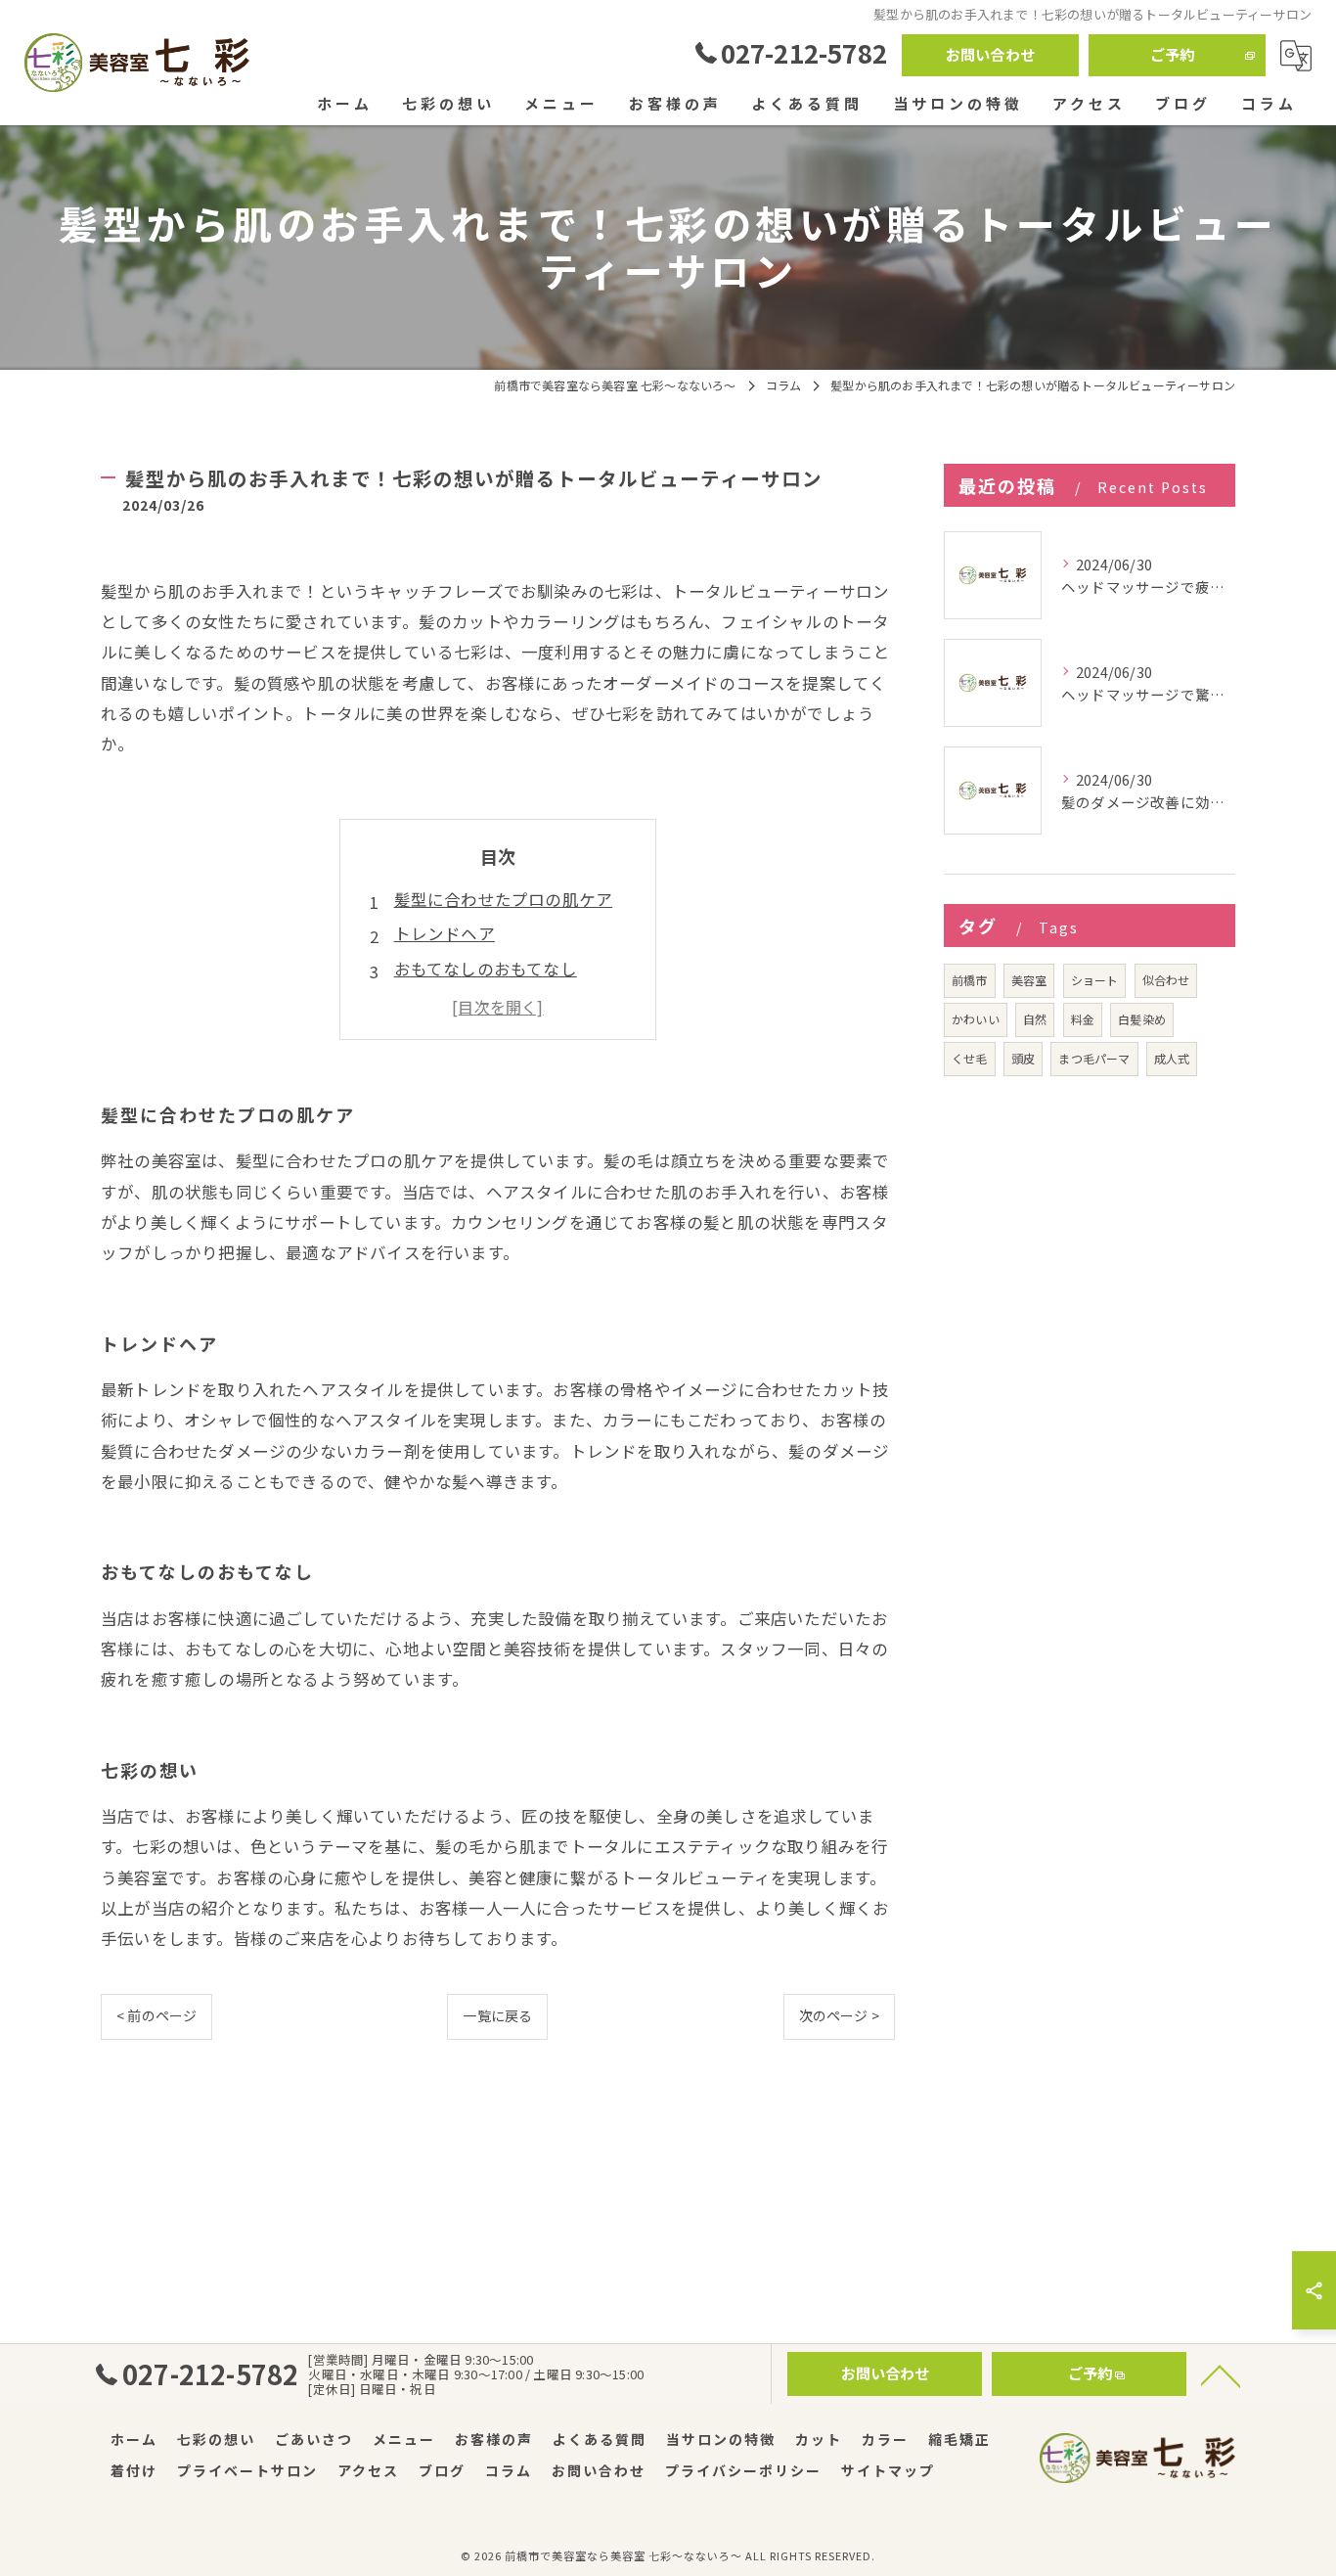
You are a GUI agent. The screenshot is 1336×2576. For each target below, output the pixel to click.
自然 (1035, 1019)
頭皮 (1023, 1058)
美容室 (1029, 980)
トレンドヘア (445, 933)
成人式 (1172, 1058)
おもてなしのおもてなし (486, 969)
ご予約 (1173, 54)
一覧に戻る (497, 2015)
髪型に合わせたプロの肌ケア (504, 899)
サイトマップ (888, 2470)
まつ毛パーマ (1094, 1058)
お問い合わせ (990, 54)
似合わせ (1166, 980)
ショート (1095, 980)
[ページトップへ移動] (1221, 2374)
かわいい (976, 1019)
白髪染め (1142, 1019)
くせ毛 (970, 1058)
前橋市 (970, 980)
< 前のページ (156, 2015)
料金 (1083, 1019)
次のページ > (839, 2015)
